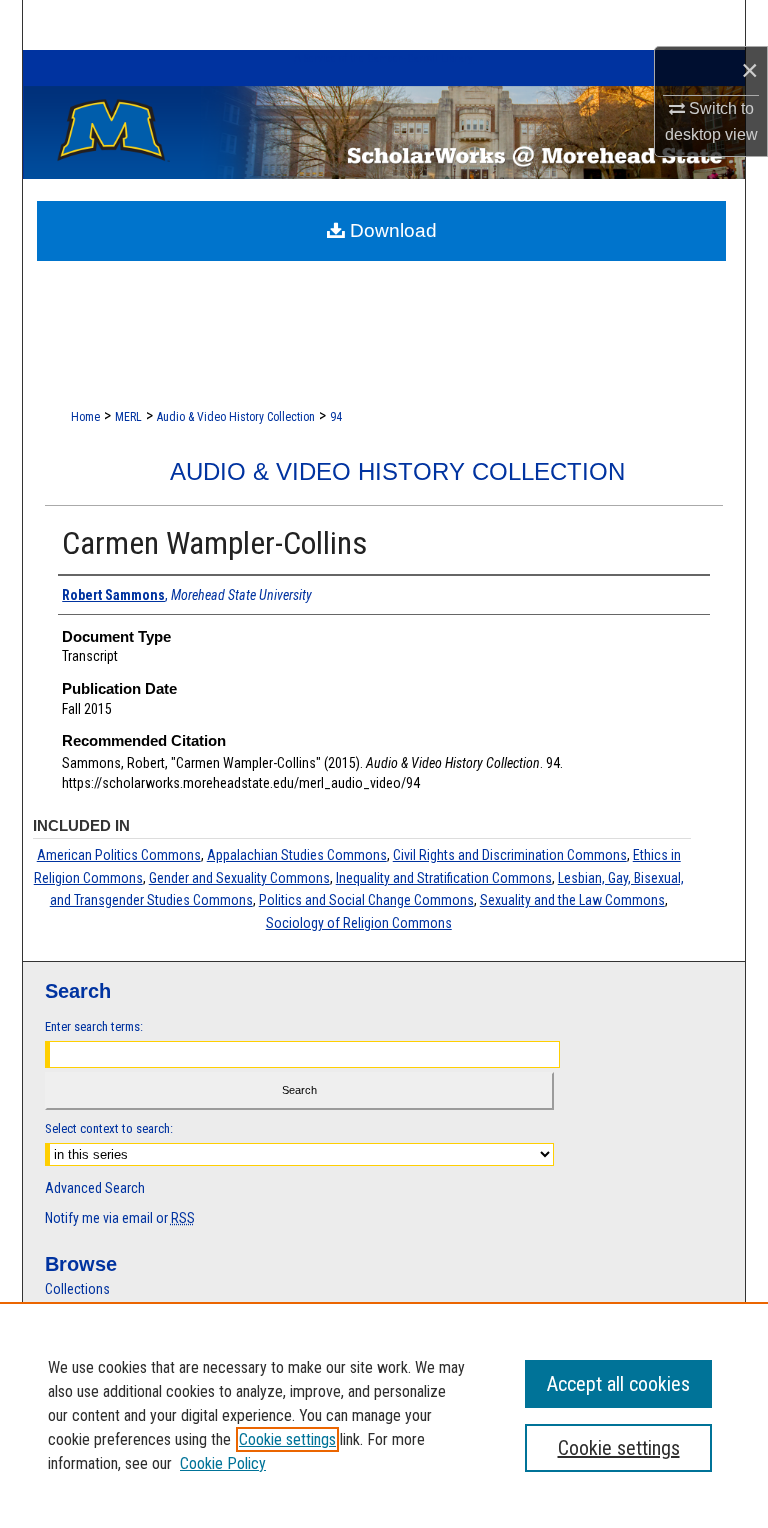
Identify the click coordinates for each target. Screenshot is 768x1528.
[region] (384, 1415)
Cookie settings (287, 1439)
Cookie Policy (223, 1463)
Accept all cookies (618, 1384)
